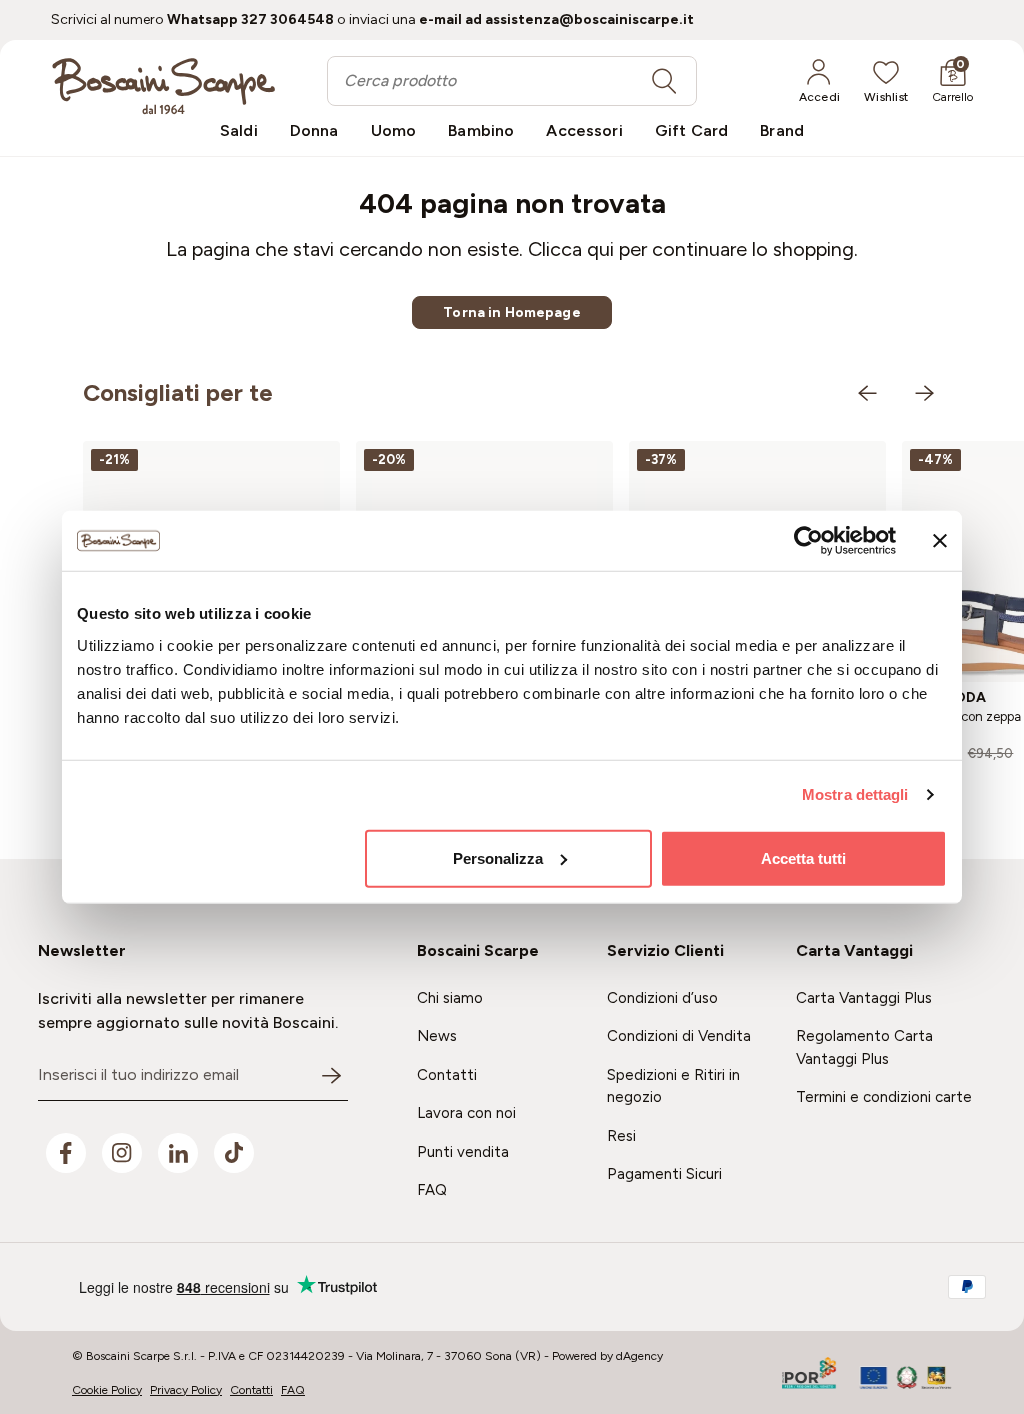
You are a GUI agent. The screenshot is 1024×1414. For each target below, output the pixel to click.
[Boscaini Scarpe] (163, 86)
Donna (314, 130)
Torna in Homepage (511, 312)
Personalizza (498, 857)
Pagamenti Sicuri (664, 1174)
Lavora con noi (466, 1113)
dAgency (639, 1356)
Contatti (447, 1075)
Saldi (239, 130)
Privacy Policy (186, 1390)
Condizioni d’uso (662, 998)
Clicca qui (571, 249)
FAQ (432, 1190)
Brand (782, 130)
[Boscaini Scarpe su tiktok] (234, 1153)
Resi (621, 1136)
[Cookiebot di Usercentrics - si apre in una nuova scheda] (808, 541)
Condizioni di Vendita (679, 1036)
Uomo (394, 130)
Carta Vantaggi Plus (864, 998)
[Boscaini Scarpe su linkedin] (178, 1153)
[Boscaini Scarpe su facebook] (66, 1153)
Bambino (481, 130)
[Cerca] (664, 81)
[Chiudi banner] (940, 541)
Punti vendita (463, 1152)
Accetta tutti (803, 857)
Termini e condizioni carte (884, 1097)
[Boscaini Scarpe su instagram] (122, 1153)
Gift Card (691, 130)
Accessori (584, 130)
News (437, 1036)
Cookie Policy (107, 1390)
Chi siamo (450, 998)
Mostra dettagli (855, 794)
